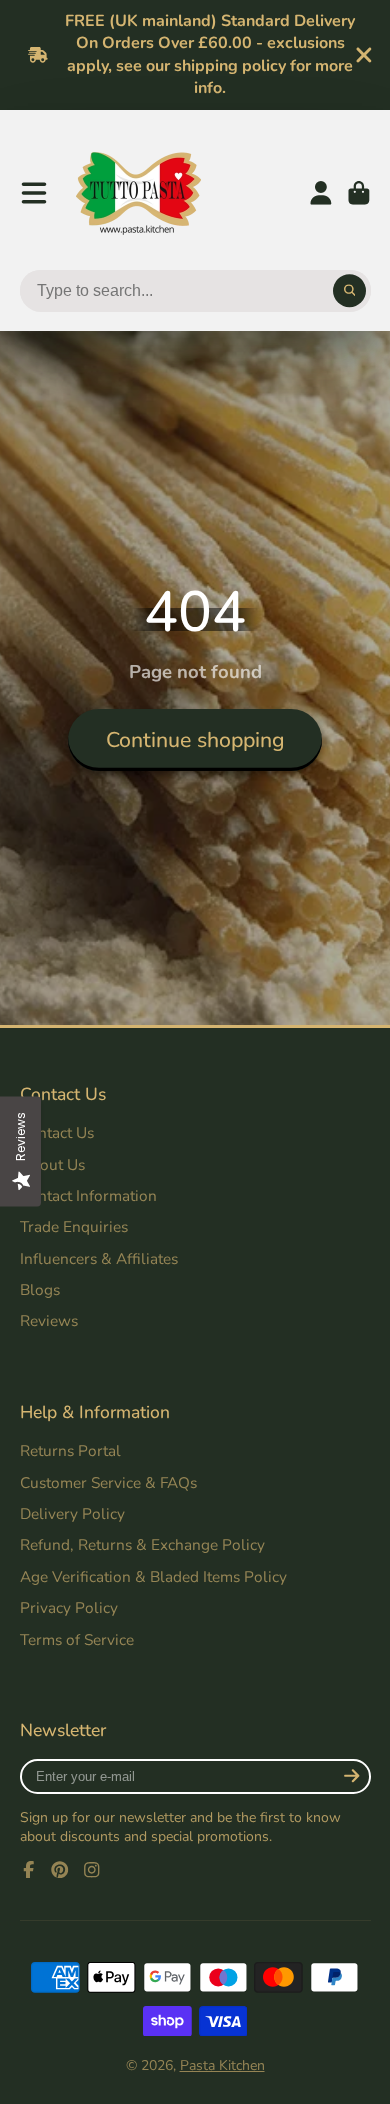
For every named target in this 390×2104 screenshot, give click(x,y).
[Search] (350, 291)
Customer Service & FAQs (108, 1482)
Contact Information (88, 1195)
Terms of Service (77, 1639)
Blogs (40, 1289)
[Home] (138, 193)
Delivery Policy (72, 1513)
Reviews (49, 1320)
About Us (52, 1164)
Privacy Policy (69, 1607)
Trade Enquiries (74, 1226)
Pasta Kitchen (222, 2065)
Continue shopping (195, 740)
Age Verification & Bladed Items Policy (153, 1576)
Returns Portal (70, 1450)
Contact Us (57, 1132)
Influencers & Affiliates (99, 1258)
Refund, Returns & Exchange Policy (142, 1544)
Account (321, 193)
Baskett (359, 193)
